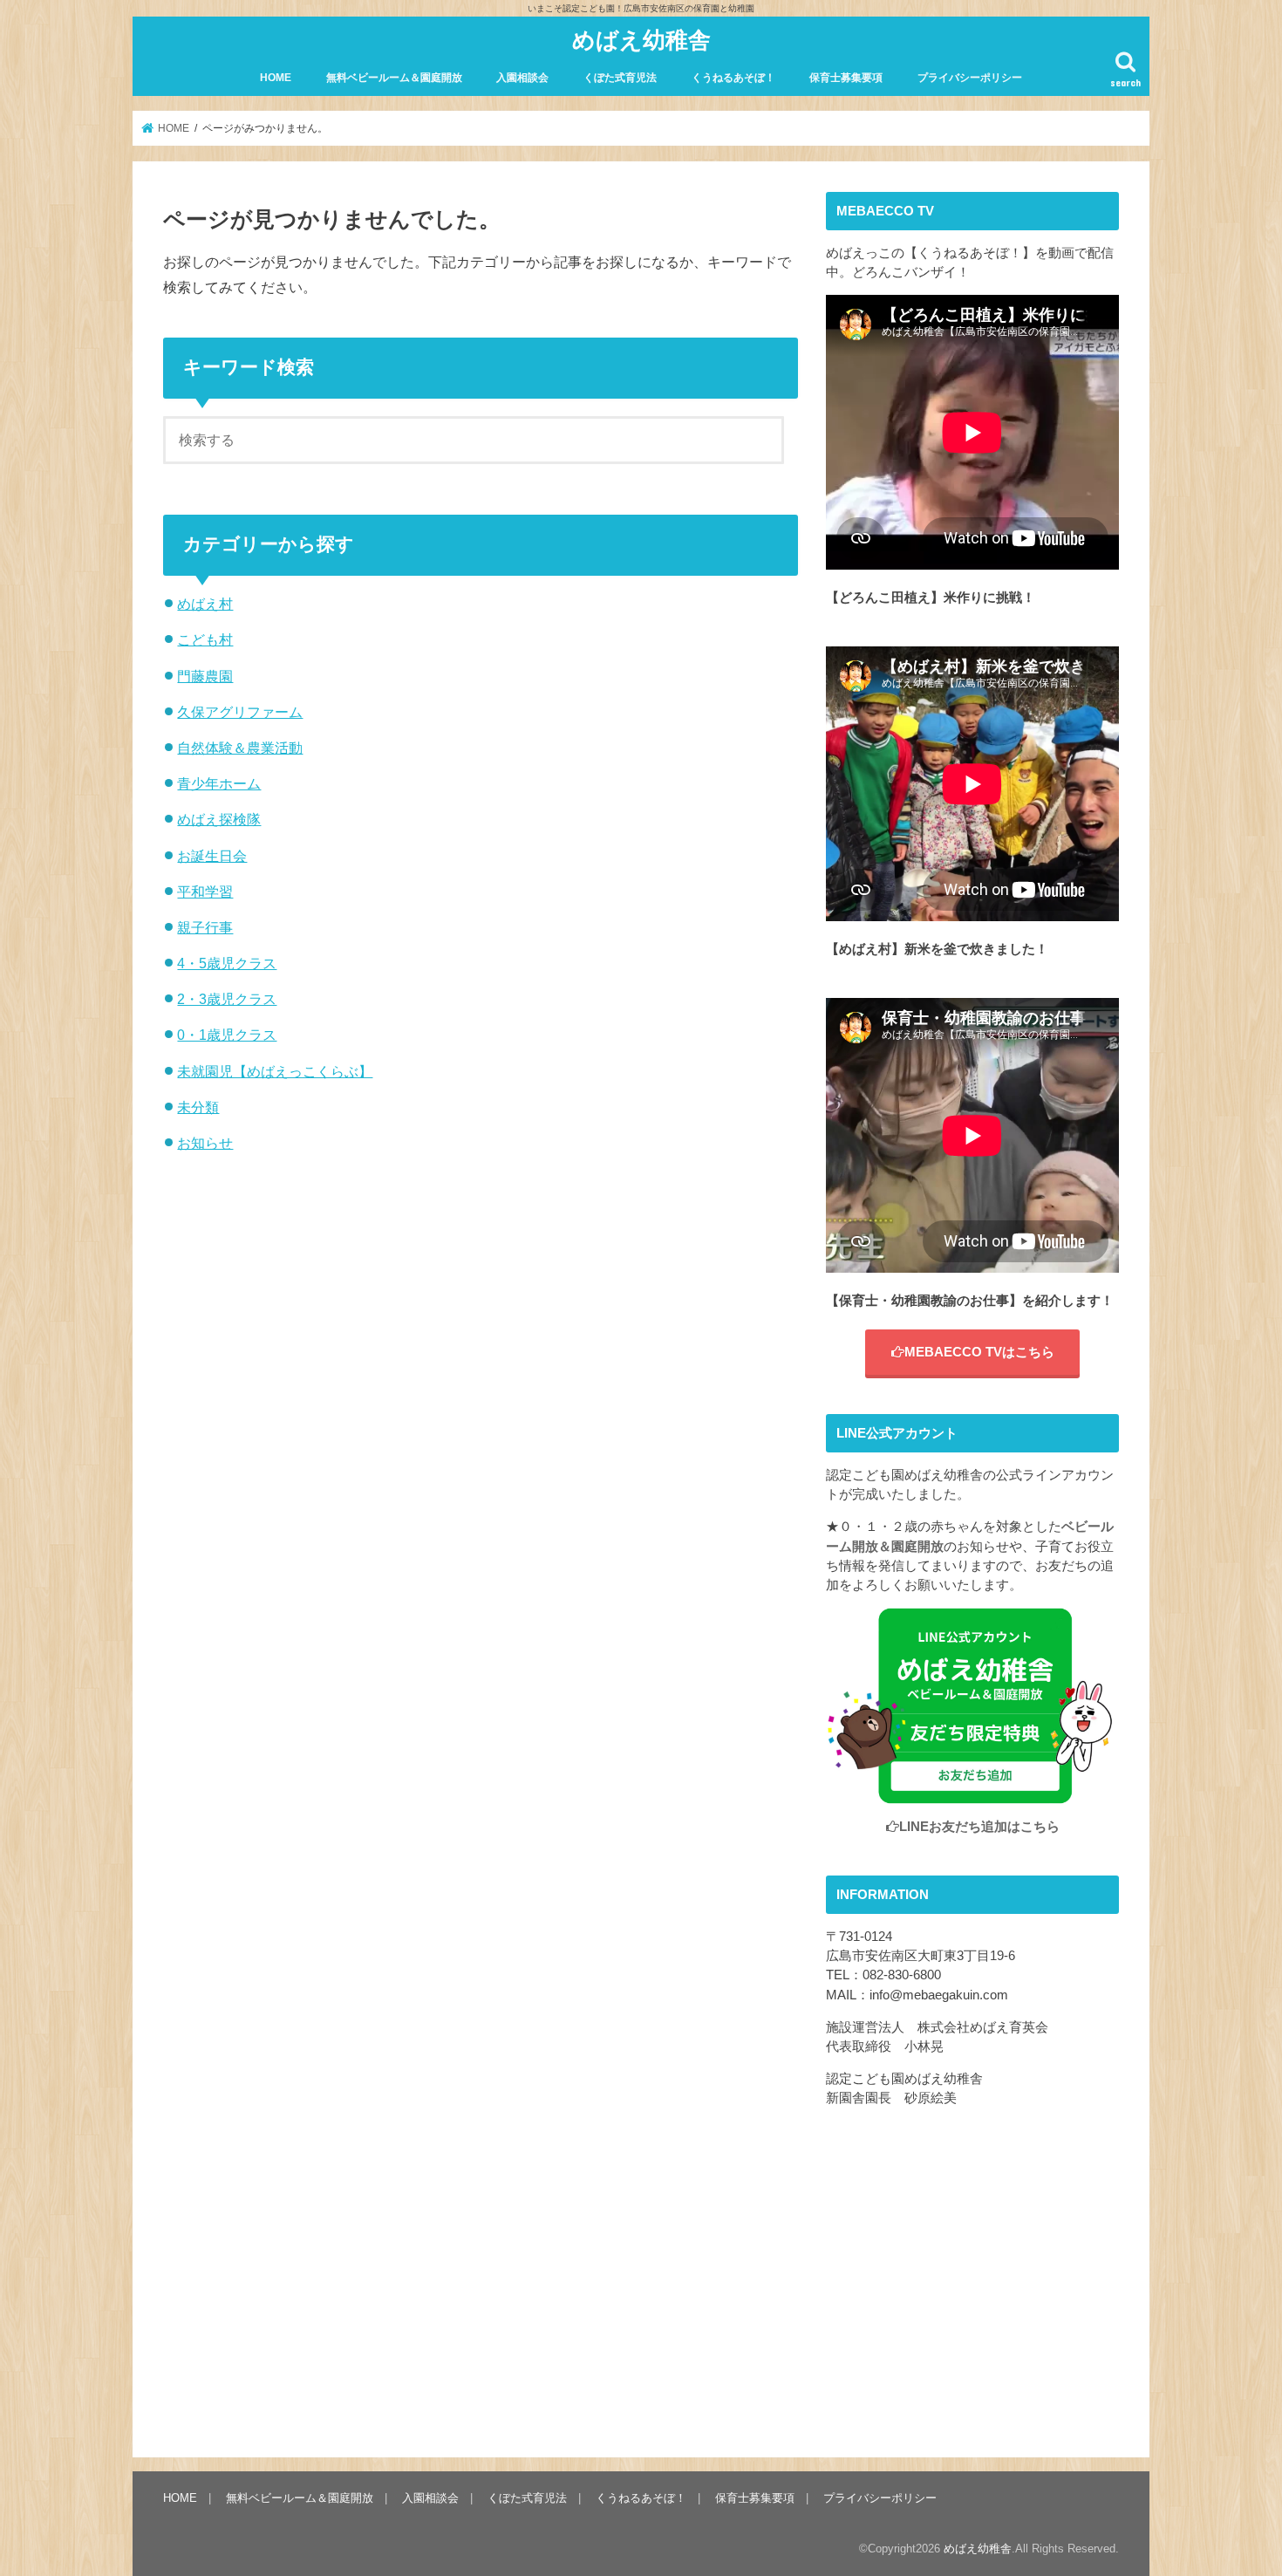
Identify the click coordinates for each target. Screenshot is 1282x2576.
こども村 (205, 639)
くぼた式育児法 (620, 78)
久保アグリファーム (240, 712)
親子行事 (205, 927)
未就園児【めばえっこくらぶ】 (275, 1071)
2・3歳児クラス (227, 999)
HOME (276, 78)
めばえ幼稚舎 (641, 39)
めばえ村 (205, 604)
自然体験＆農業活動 (240, 748)
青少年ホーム (219, 783)
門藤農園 (205, 676)
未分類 (198, 1107)
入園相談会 (522, 78)
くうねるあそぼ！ (733, 78)
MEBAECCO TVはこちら (979, 1352)
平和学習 (205, 892)
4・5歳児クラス (227, 963)
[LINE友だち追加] (972, 1794)
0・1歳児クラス (227, 1035)
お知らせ (205, 1143)
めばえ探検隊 (219, 819)
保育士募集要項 (846, 78)
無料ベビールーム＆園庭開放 (394, 78)
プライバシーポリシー (970, 78)
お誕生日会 (212, 856)
